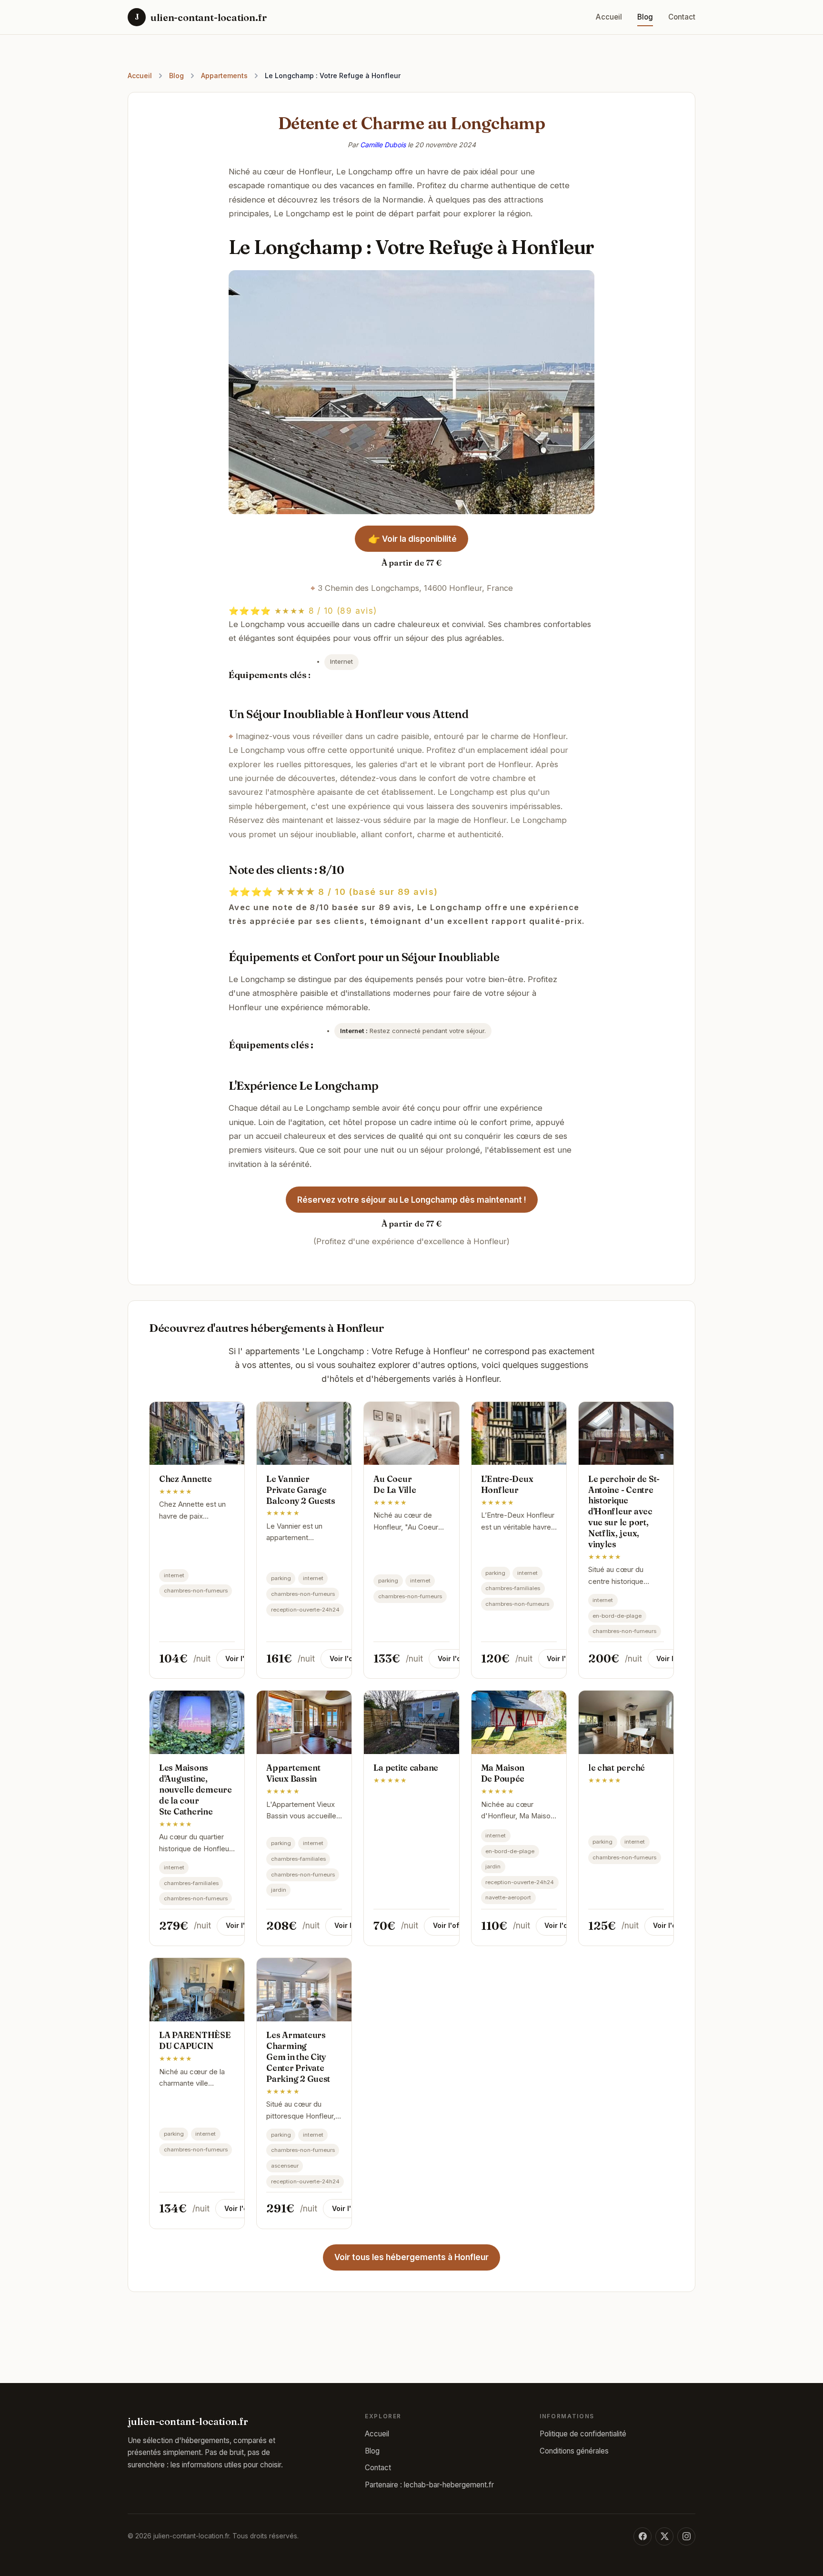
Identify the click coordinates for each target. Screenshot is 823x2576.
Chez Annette (186, 1479)
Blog (645, 17)
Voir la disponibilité (412, 539)
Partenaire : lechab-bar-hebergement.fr (429, 2485)
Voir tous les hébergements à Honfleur (411, 2257)
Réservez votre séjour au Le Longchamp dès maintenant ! (412, 1200)
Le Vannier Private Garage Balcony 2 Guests (301, 1490)
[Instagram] (686, 2536)
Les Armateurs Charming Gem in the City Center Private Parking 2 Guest (298, 2057)
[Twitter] (664, 2536)
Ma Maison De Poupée (503, 1773)
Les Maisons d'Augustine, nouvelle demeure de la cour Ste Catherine (196, 1789)
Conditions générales (574, 2451)
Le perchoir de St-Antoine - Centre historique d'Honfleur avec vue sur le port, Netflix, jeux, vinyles (624, 1511)
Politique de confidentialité (583, 2434)
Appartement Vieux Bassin (293, 1773)
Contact (682, 17)
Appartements (224, 76)
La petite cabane (406, 1768)
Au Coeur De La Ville (395, 1484)
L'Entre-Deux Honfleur (507, 1484)
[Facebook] (642, 2536)
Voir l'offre (243, 1658)
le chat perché (617, 1768)
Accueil (609, 17)
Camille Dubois (383, 145)
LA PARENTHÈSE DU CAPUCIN (195, 2040)
